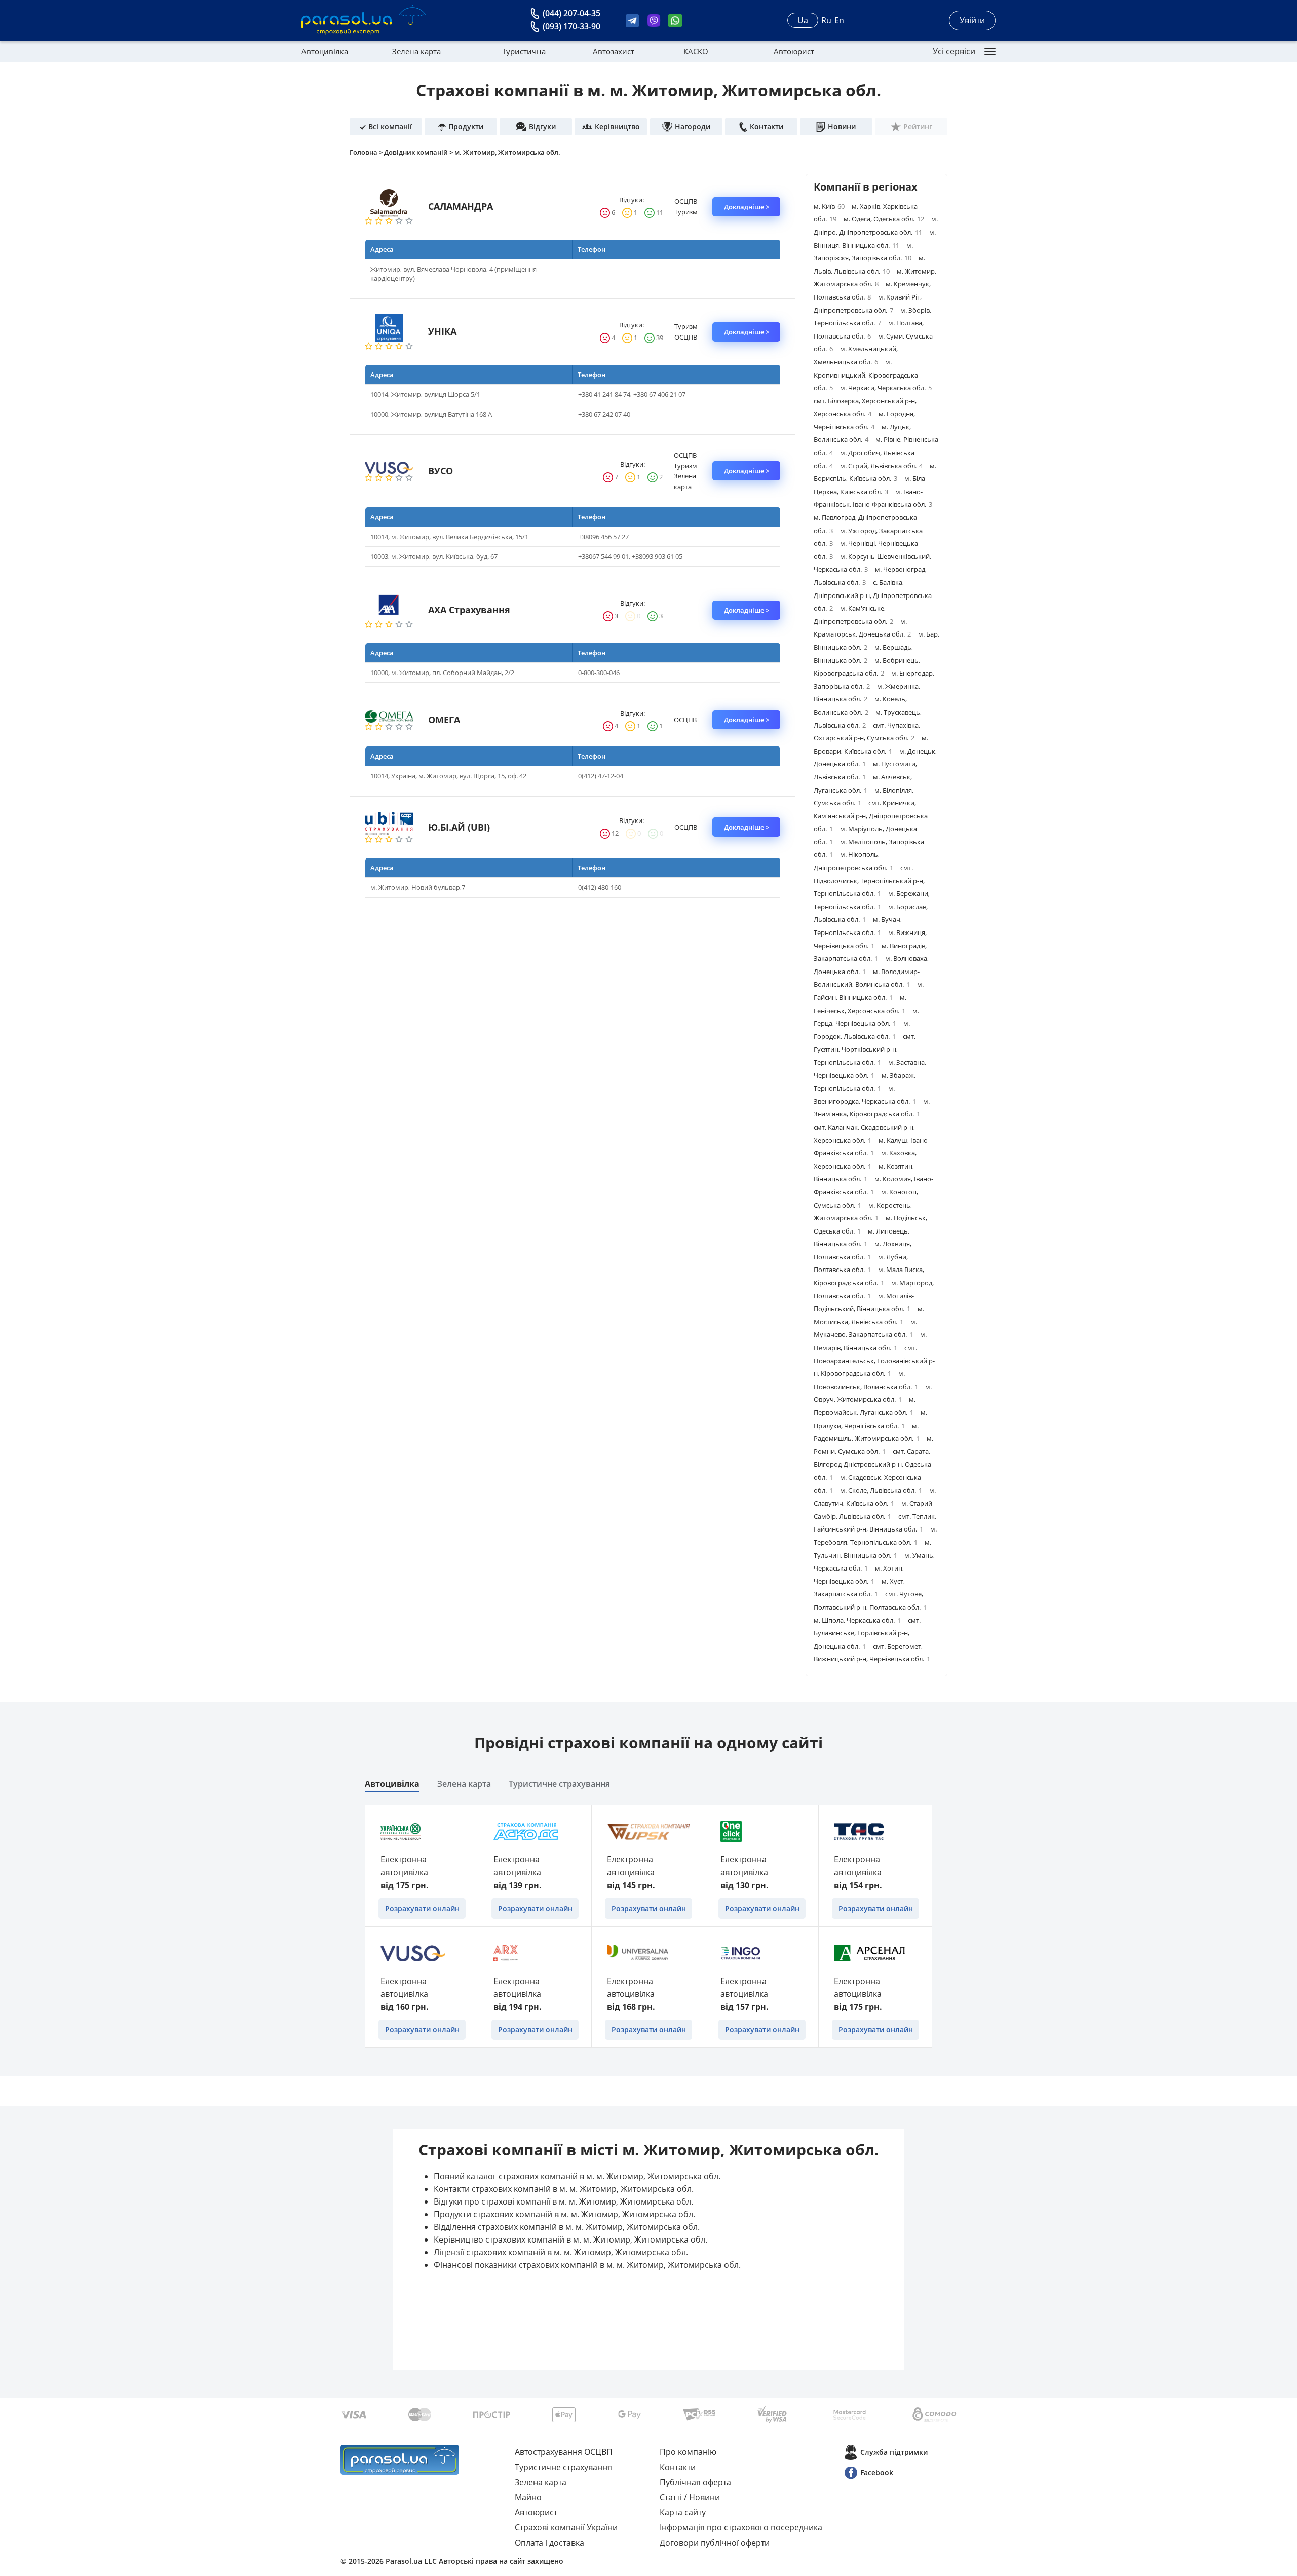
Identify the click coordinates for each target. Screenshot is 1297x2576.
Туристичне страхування (559, 1784)
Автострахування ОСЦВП (564, 2452)
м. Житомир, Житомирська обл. (507, 152)
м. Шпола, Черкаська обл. (857, 1620)
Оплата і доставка (549, 2543)
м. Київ (829, 206)
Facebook (877, 2472)
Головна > (367, 152)
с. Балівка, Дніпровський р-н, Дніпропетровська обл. (873, 595)
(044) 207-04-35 (571, 13)
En (839, 20)
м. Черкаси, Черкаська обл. (886, 388)
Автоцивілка (325, 51)
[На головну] (400, 2460)
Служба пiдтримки (894, 2452)
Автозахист (614, 51)
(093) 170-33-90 (571, 26)
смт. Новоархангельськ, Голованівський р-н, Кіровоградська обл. (874, 1360)
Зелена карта (416, 51)
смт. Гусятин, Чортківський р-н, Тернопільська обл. (865, 1049)
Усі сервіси (954, 51)
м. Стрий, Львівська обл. (881, 466)
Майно (528, 2497)
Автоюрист (794, 51)
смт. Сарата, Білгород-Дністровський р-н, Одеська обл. (872, 1464)
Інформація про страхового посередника (741, 2527)
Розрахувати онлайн (422, 1908)
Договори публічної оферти (715, 2543)
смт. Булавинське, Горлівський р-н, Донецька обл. (867, 1633)
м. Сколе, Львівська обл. (881, 1490)
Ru (826, 20)
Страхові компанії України (566, 2527)
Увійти (972, 20)
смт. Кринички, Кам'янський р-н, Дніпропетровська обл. (871, 816)
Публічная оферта (695, 2482)
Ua (803, 20)
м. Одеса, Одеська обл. (884, 219)
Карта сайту (683, 2512)
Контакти (678, 2467)
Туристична (524, 51)
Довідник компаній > (419, 152)
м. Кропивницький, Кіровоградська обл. (866, 375)
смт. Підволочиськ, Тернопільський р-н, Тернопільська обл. (869, 881)
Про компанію (688, 2452)
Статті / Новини (690, 2497)
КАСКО (696, 51)
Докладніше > (747, 207)
